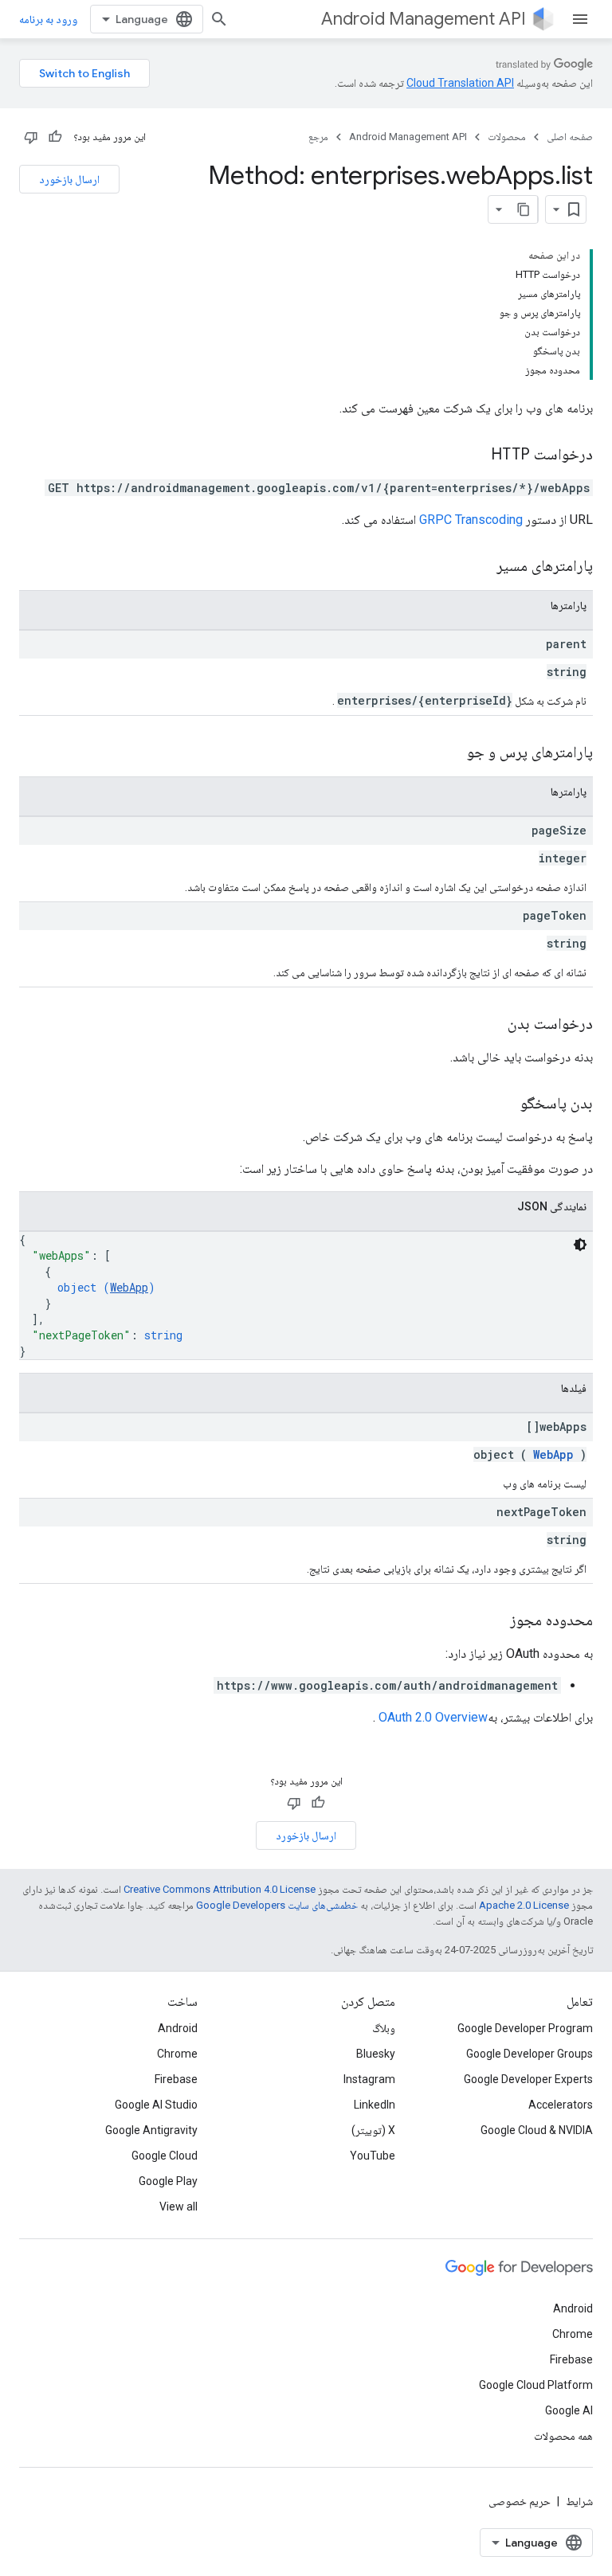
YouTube (373, 2156)
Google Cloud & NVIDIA (537, 2130)
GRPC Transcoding (471, 520)
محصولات (507, 137)
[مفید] (55, 137)
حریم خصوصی (520, 2501)
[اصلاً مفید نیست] (31, 137)
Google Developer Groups (530, 2054)
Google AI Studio (156, 2105)
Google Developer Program (525, 2028)
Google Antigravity (151, 2130)
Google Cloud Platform (536, 2385)
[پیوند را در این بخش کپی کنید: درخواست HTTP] (475, 455)
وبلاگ (384, 2028)
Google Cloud (165, 2156)
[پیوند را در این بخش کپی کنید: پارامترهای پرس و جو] (447, 753)
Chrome (177, 2054)
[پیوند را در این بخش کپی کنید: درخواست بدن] (492, 1025)
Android (178, 2028)
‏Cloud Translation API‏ (460, 83)
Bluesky (376, 2054)
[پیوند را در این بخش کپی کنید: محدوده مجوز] (494, 1621)
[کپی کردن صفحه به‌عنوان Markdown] (524, 209)
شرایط (579, 2501)
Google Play (168, 2181)
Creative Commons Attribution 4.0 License (220, 1889)
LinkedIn (375, 2105)
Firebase (176, 2079)
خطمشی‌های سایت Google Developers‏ (277, 1905)
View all (178, 2207)
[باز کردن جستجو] (219, 19)
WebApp (129, 1287)
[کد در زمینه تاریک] (580, 1245)
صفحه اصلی (570, 137)
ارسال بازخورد (69, 179)
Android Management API (424, 19)
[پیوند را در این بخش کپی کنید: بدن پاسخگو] (504, 1104)
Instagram (369, 2079)
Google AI (569, 2410)
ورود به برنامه (48, 19)
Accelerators (561, 2105)
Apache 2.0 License (524, 1905)
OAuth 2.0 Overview (433, 1717)
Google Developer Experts (528, 2079)
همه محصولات (563, 2436)
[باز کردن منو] (580, 19)
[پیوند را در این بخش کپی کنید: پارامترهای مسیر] (477, 567)
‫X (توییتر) (373, 2130)
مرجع (318, 137)
